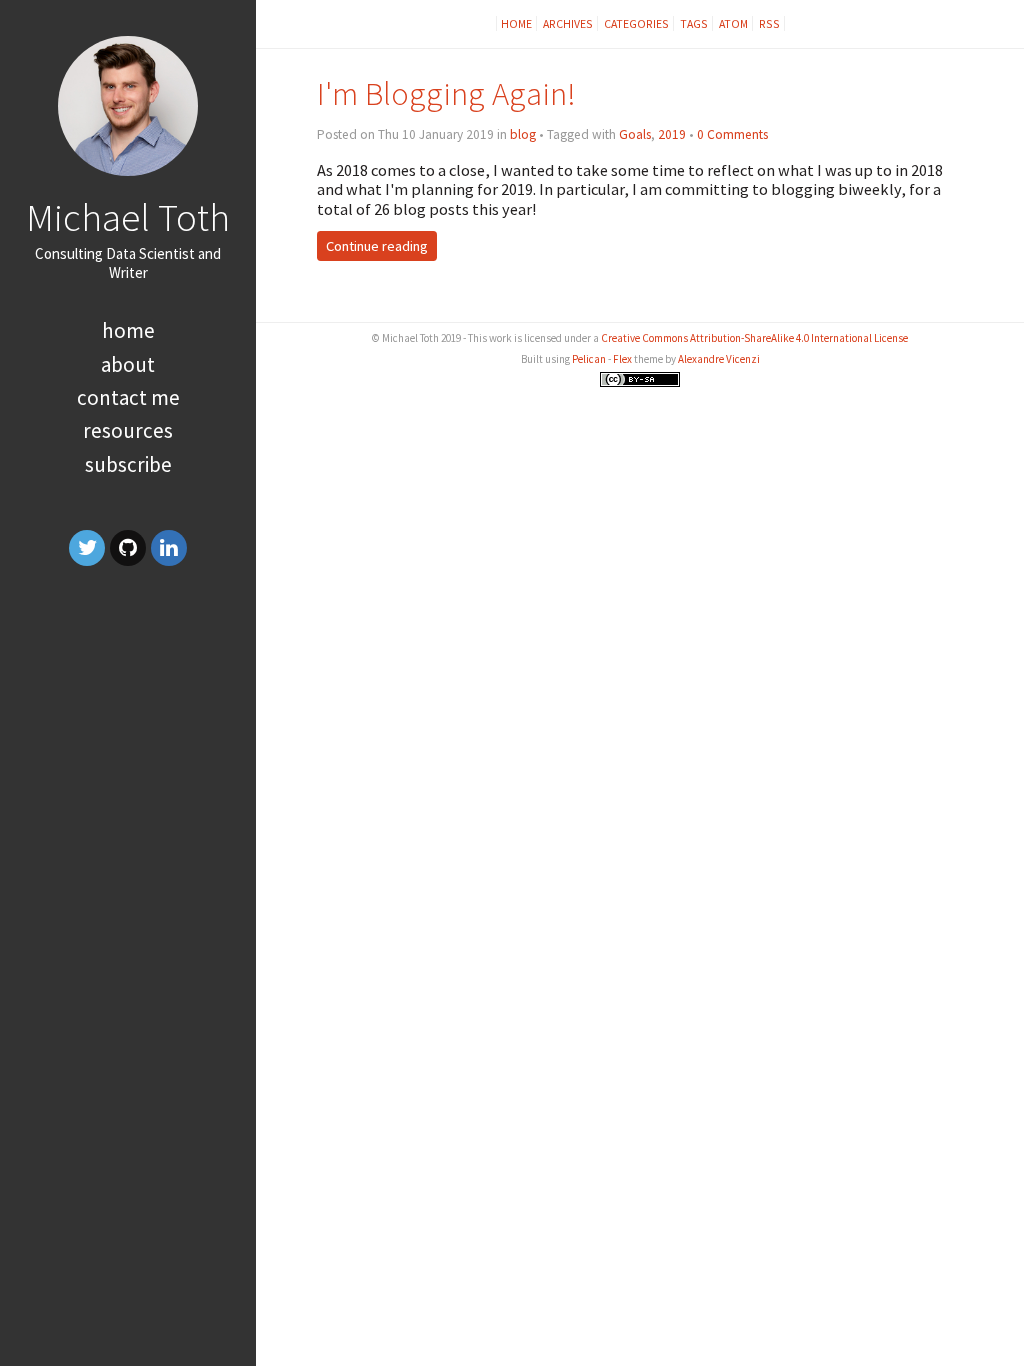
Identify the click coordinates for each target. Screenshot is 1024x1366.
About (128, 364)
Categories (636, 23)
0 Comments (732, 134)
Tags (694, 23)
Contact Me (128, 397)
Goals (635, 134)
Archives (568, 23)
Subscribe (128, 464)
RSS (769, 23)
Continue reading (377, 246)
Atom (733, 23)
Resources (128, 430)
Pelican (589, 359)
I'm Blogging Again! (446, 93)
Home (128, 330)
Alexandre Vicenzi (719, 359)
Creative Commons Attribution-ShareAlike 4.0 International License (754, 338)
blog (523, 134)
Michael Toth (128, 217)
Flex (622, 359)
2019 (672, 134)
